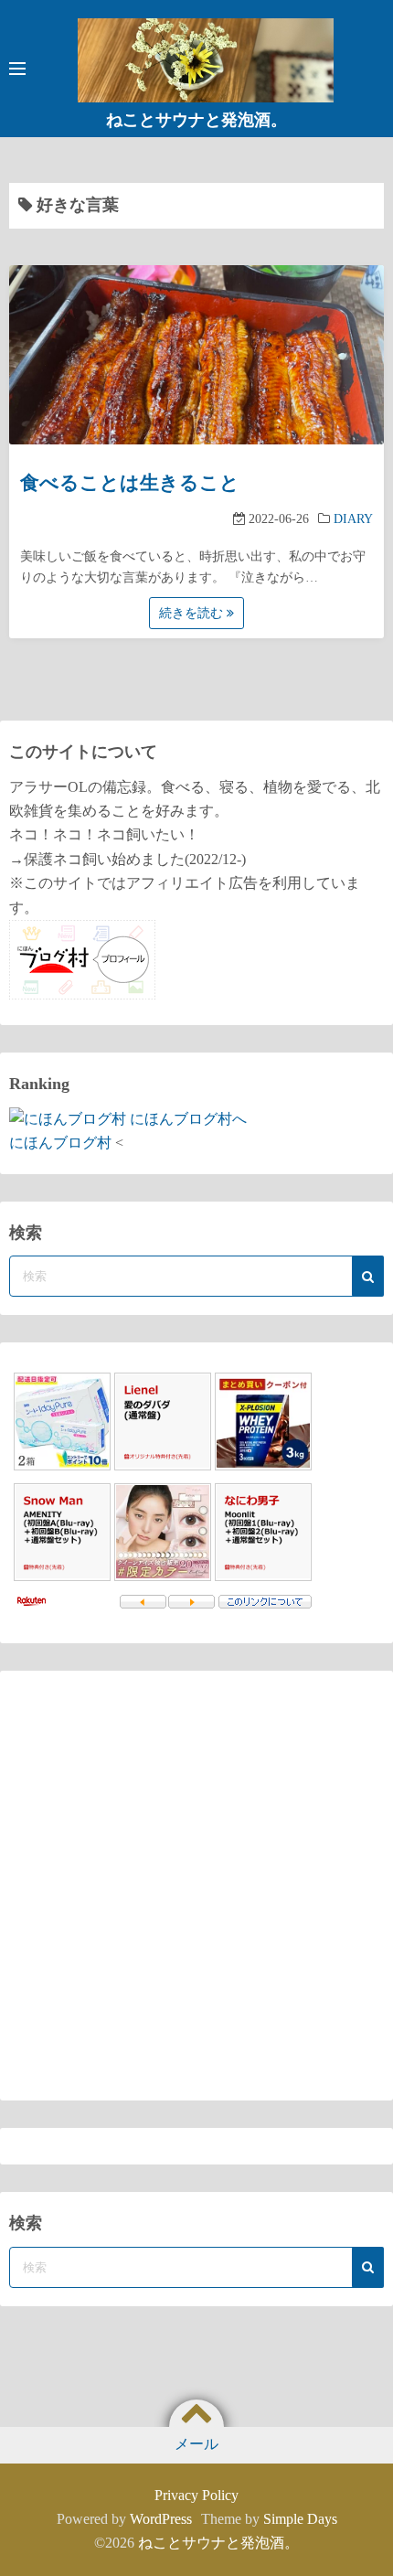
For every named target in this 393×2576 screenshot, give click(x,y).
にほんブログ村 (60, 1143)
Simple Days (300, 2519)
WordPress (161, 2519)
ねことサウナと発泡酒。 (196, 120)
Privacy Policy (196, 2495)
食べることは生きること (130, 483)
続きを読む (193, 613)
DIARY (353, 519)
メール (196, 2444)
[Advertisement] (196, 1886)
